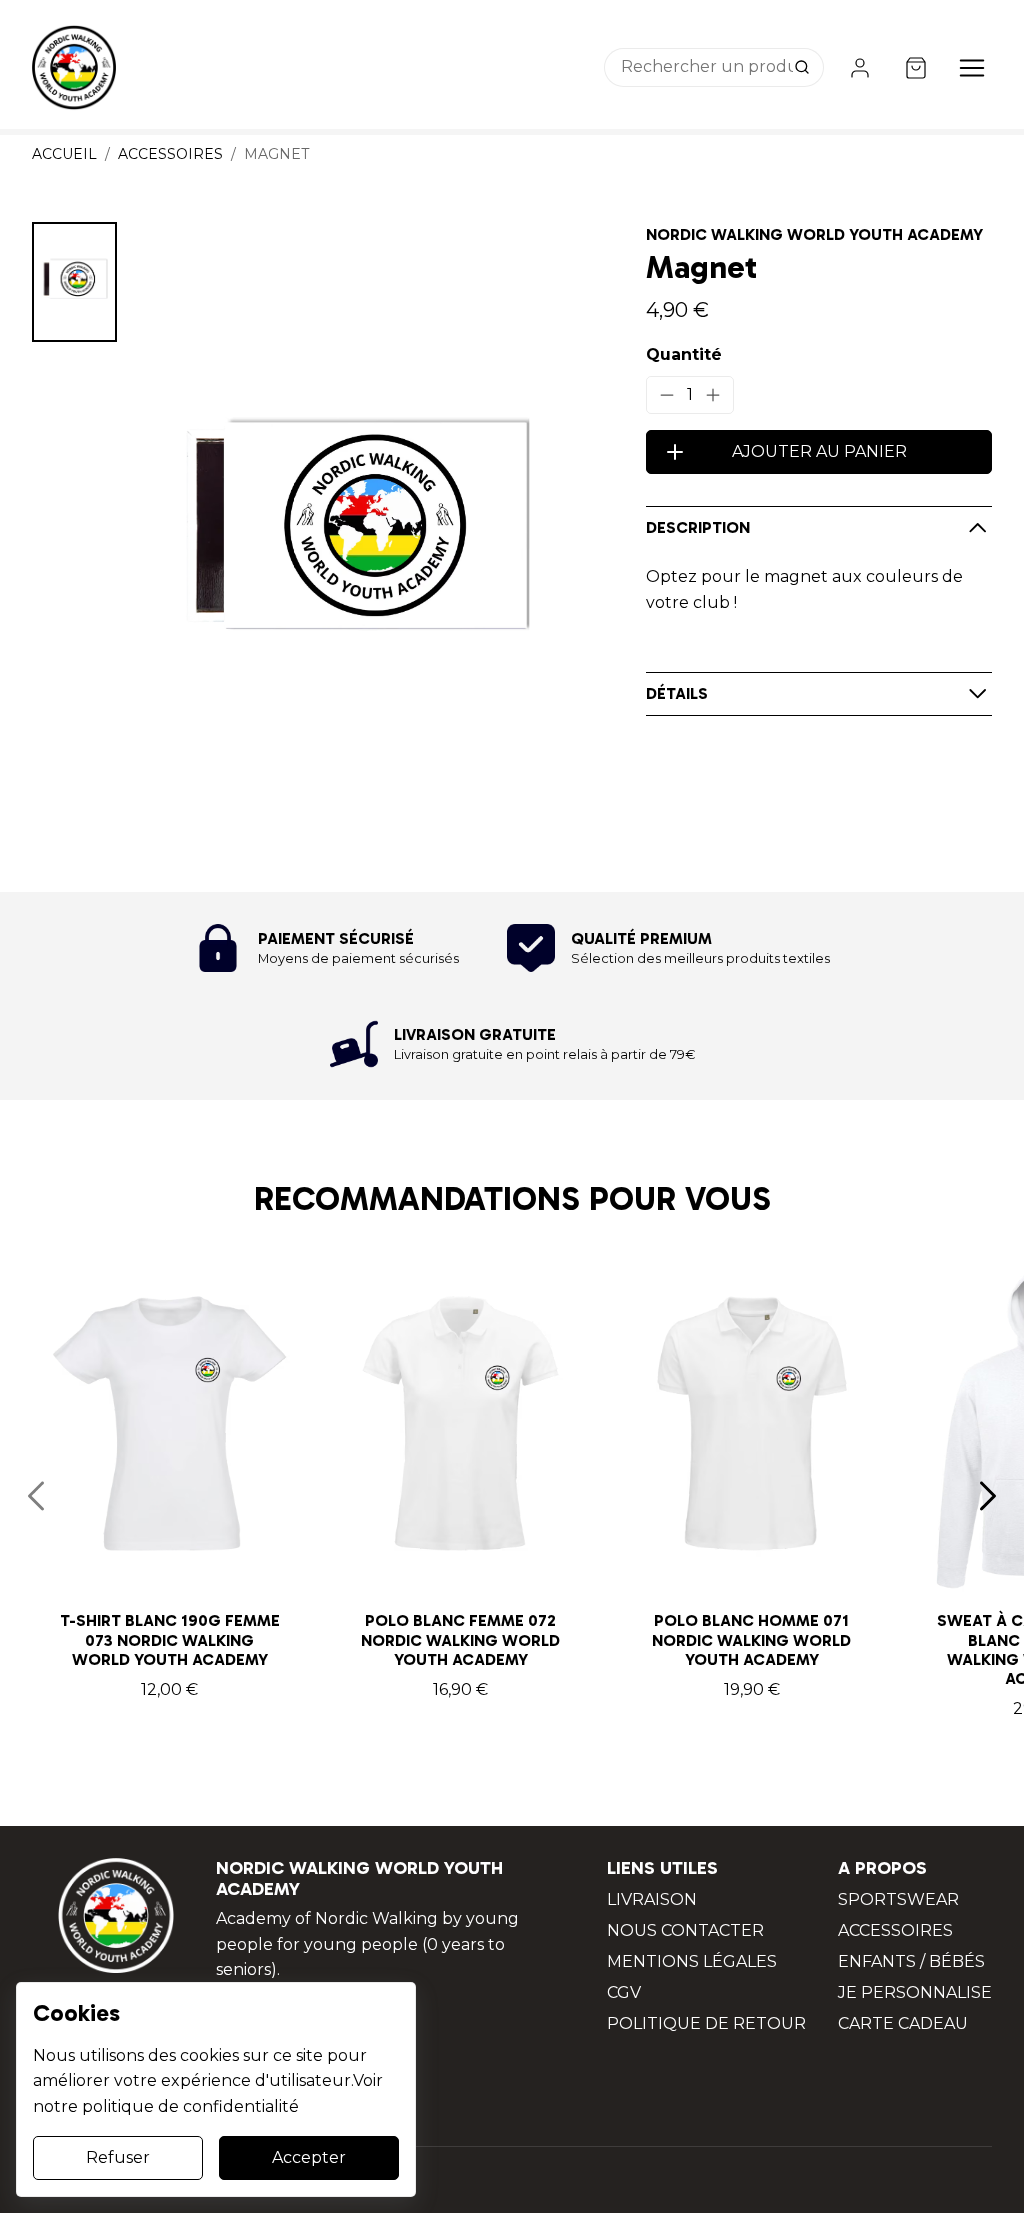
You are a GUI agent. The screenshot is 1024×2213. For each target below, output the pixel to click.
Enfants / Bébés (911, 1961)
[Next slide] (988, 1496)
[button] (74, 282)
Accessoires (170, 154)
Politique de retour (706, 2023)
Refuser (118, 2157)
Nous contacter (685, 1930)
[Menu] (972, 68)
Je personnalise (915, 1992)
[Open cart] (916, 68)
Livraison (652, 1899)
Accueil (64, 154)
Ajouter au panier (819, 451)
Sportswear (898, 1899)
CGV (624, 1992)
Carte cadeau (903, 2023)
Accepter (309, 2157)
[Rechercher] (804, 68)
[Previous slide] (36, 1496)
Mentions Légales (692, 1961)
